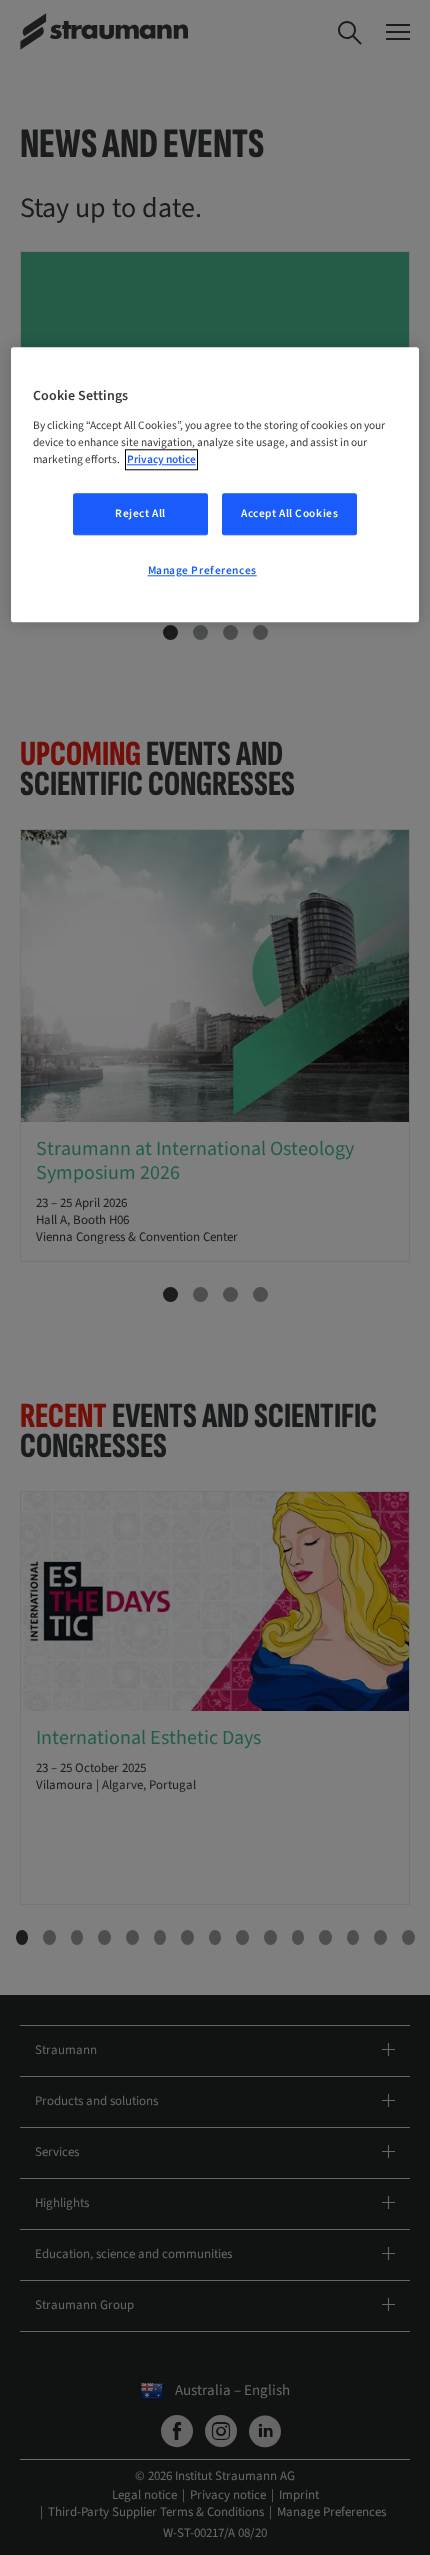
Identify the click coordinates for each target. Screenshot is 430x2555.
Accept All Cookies (289, 513)
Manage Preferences (202, 570)
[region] (215, 485)
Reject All (140, 513)
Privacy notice (161, 459)
